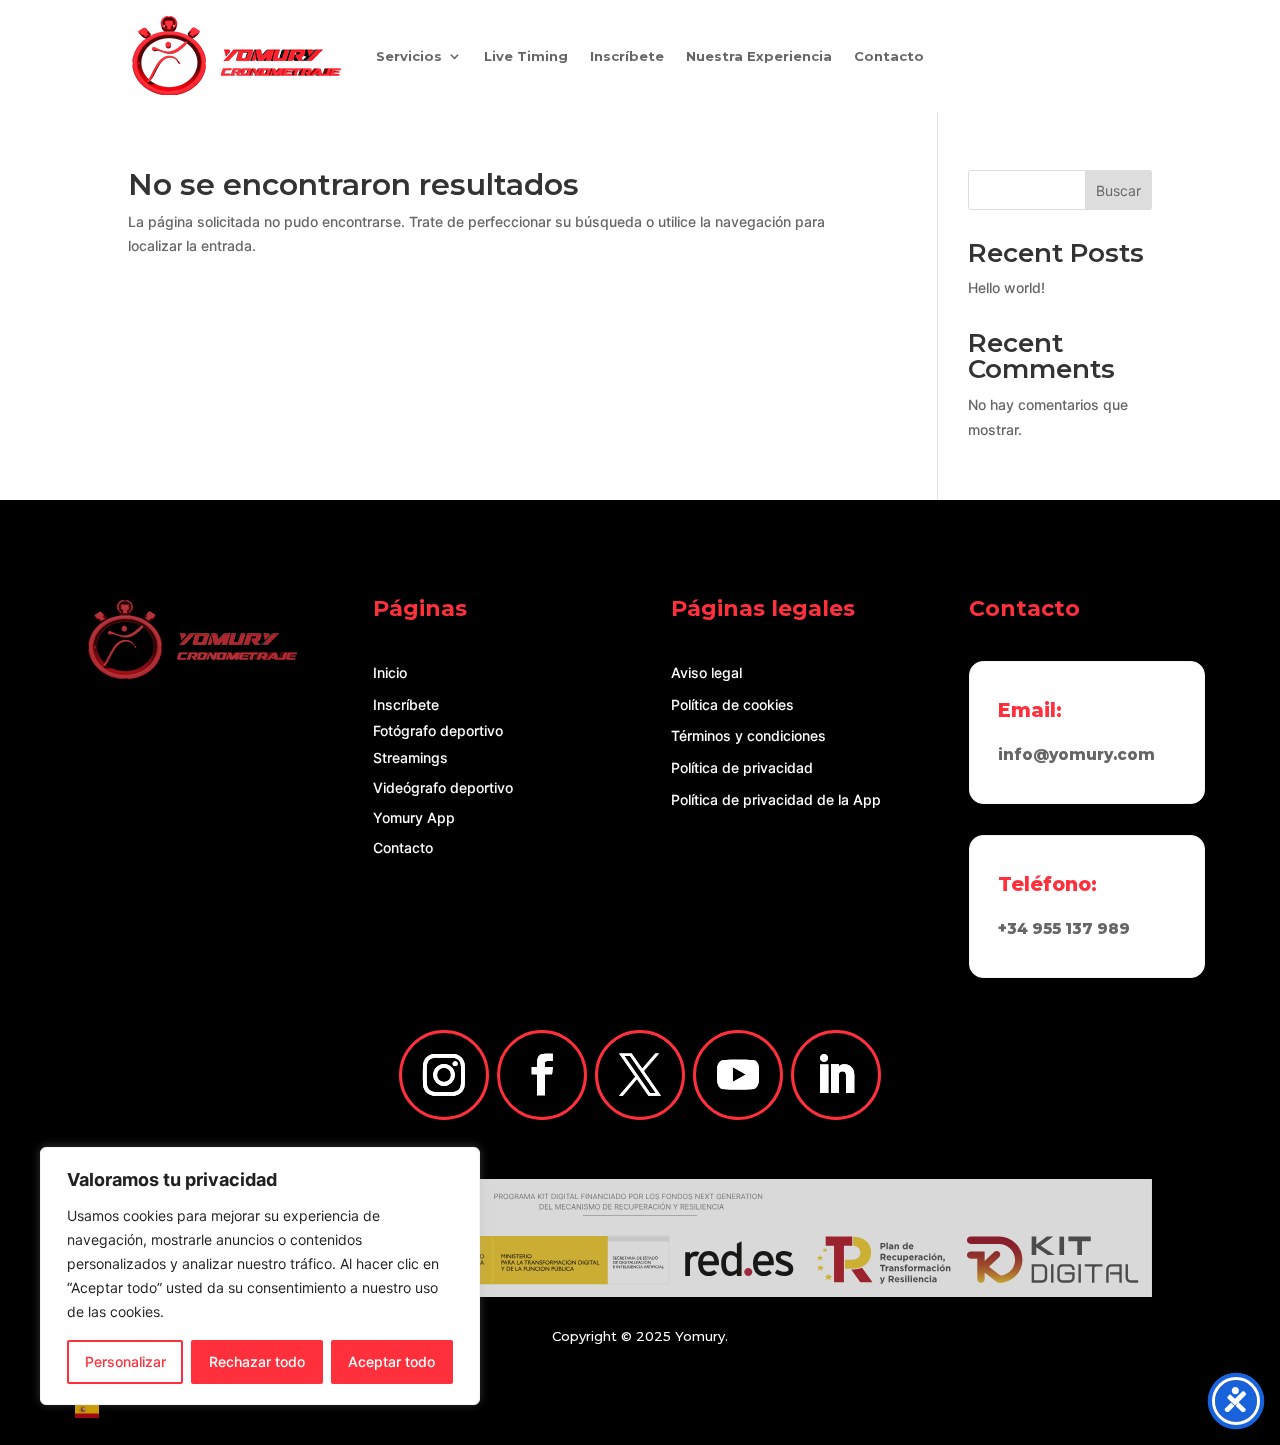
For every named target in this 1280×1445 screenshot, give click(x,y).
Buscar (1118, 190)
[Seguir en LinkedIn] (836, 1075)
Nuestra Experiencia (759, 56)
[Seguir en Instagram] (444, 1075)
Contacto (889, 56)
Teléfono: (1047, 884)
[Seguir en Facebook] (542, 1075)
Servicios (409, 56)
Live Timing (526, 56)
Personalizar (125, 1361)
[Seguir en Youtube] (738, 1075)
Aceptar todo (391, 1361)
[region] (260, 1276)
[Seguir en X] (640, 1075)
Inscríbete (627, 56)
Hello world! (1006, 287)
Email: (1030, 710)
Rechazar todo (257, 1361)
